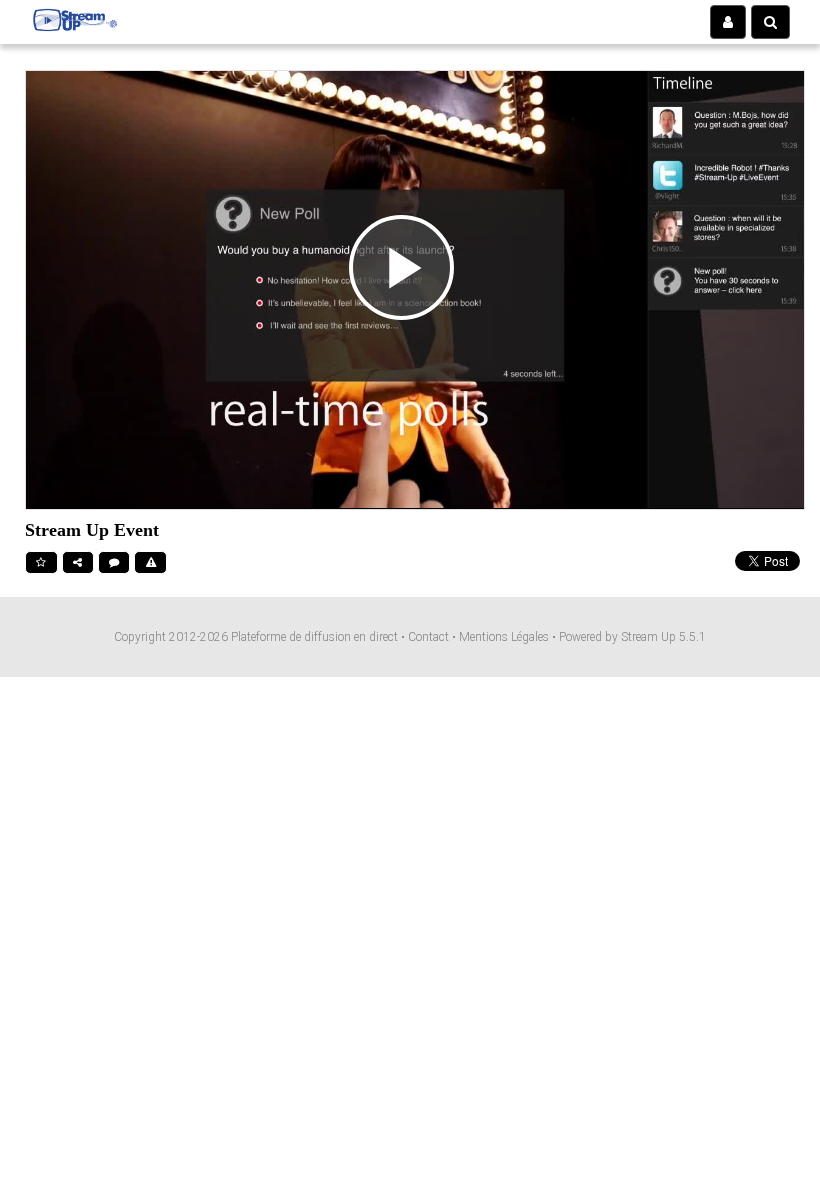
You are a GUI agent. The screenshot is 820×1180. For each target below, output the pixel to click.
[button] (728, 22)
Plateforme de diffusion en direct (314, 637)
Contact (430, 637)
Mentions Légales (505, 637)
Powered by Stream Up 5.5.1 (632, 637)
